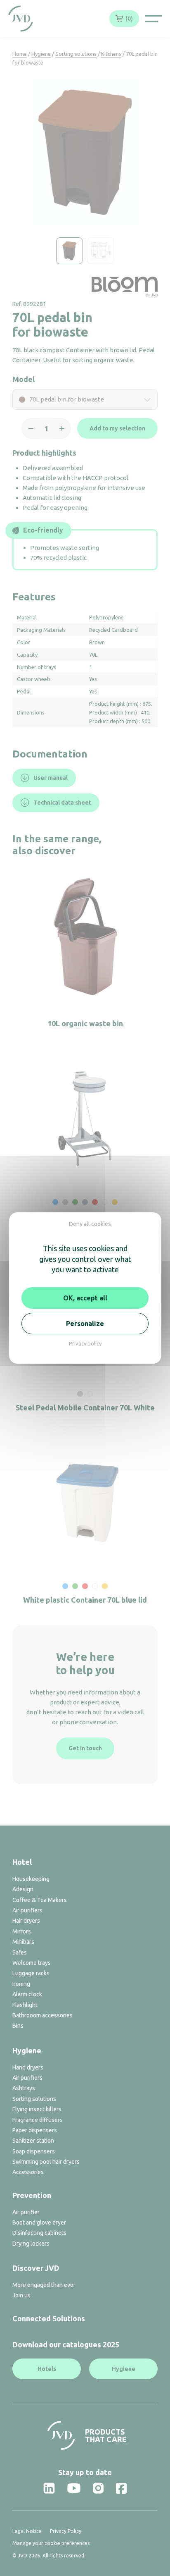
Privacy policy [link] (85, 1343)
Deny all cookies (90, 1224)
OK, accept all (85, 1298)
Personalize (85, 1324)
